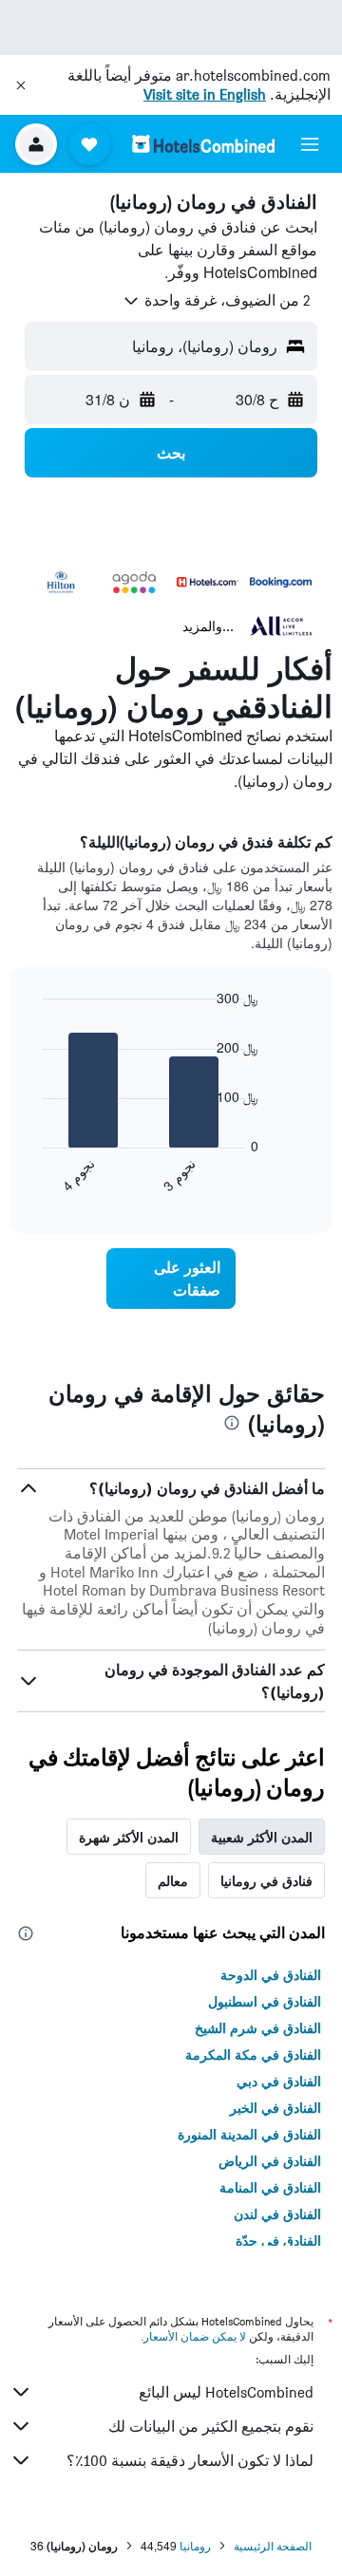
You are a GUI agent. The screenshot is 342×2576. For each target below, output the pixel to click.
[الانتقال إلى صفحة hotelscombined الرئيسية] (203, 144)
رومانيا (195, 2545)
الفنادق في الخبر (275, 2107)
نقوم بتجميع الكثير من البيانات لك (211, 2427)
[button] (21, 85)
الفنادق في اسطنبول (265, 2001)
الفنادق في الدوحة (271, 1974)
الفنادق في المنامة (270, 2187)
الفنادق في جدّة (278, 2240)
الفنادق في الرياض (270, 2160)
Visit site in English (205, 94)
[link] (171, 1279)
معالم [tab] (173, 1880)
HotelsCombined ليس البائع (226, 2392)
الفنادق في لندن (277, 2213)
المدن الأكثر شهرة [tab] (129, 1837)
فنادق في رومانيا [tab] (266, 1880)
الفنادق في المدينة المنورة (249, 2134)
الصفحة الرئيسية (273, 2545)
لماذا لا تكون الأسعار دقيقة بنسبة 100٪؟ (190, 2461)
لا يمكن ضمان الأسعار (195, 2336)
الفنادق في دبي (279, 2081)
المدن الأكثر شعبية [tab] (262, 1837)
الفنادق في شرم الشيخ (258, 2027)
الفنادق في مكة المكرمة (253, 2054)
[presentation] (232, 1423)
